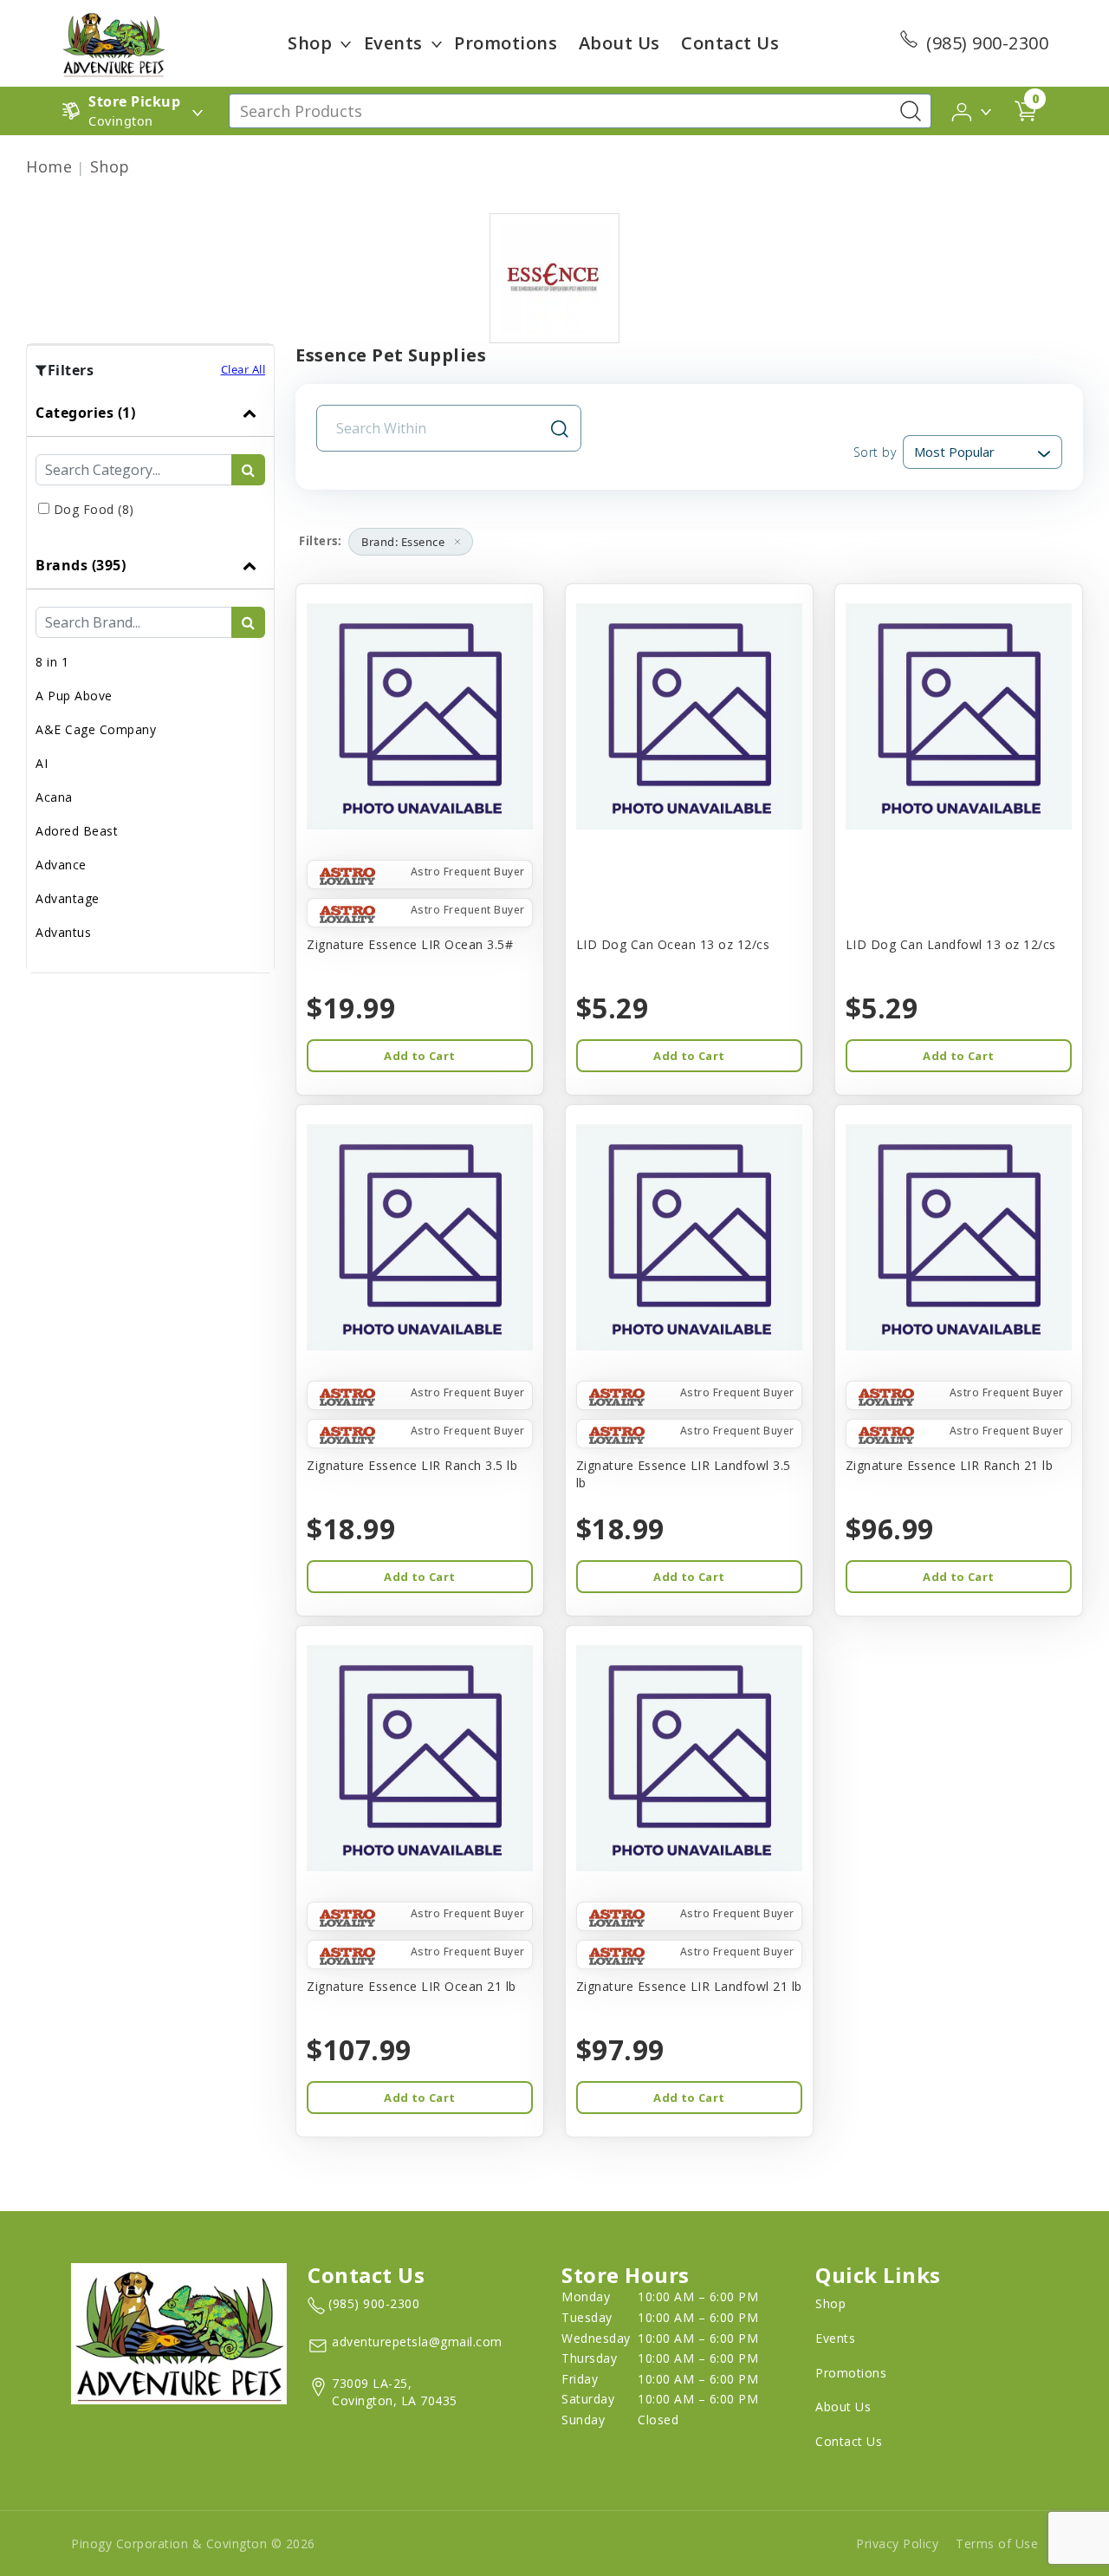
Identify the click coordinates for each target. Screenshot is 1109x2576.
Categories (85, 413)
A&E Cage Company (96, 729)
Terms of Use (997, 2543)
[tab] (150, 465)
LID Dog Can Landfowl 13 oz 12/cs (951, 944)
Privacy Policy (897, 2543)
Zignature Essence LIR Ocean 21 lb (412, 1986)
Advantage (68, 898)
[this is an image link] (179, 2332)
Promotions (506, 43)
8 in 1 (52, 662)
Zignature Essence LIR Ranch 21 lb (950, 1465)
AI (42, 763)
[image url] (113, 42)
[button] (973, 110)
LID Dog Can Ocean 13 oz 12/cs (673, 944)
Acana (54, 797)
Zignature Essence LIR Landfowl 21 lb (689, 1986)
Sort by (875, 452)
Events (393, 43)
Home (49, 166)
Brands (81, 565)
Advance (61, 865)
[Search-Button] (911, 111)
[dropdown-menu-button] (346, 43)
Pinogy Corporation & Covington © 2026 (193, 2543)
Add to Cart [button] (419, 1056)
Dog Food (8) (94, 509)
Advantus (63, 932)
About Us (619, 43)
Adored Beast (77, 831)
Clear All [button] (243, 369)
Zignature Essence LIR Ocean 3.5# (410, 944)
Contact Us (730, 43)
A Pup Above (74, 696)
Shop (310, 43)
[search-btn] (248, 470)
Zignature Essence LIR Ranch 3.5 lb (412, 1465)
